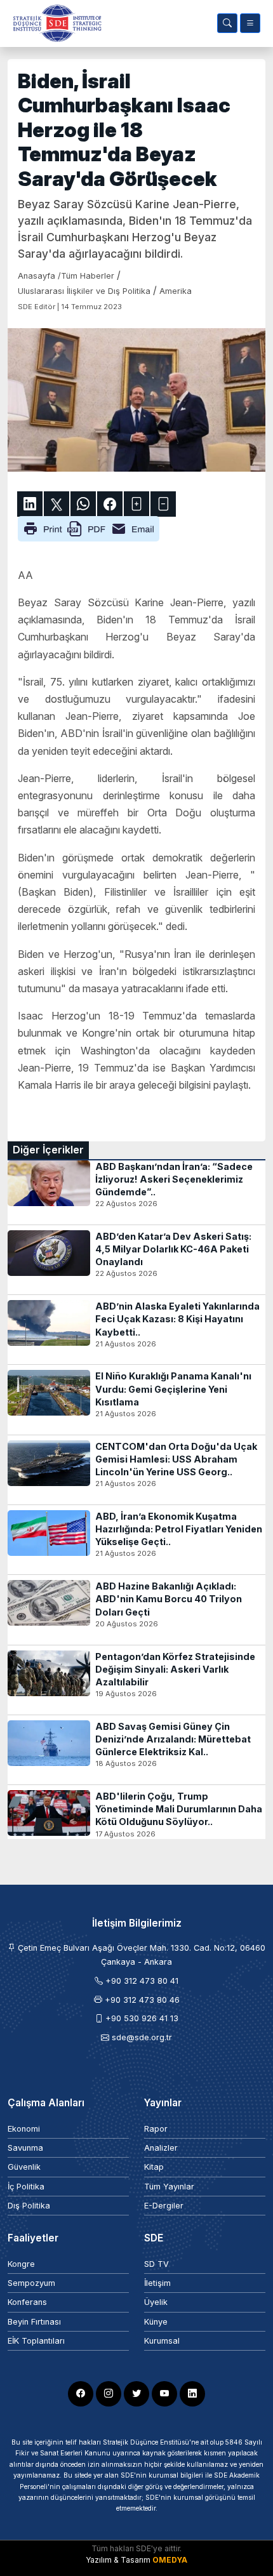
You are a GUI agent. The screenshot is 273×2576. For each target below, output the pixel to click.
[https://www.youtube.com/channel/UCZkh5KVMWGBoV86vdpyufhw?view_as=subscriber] (164, 2394)
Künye (156, 2322)
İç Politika (26, 2187)
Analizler (161, 2148)
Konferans (27, 2302)
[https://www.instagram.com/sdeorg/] (109, 2394)
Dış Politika (29, 2206)
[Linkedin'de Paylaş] (30, 504)
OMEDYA (170, 2560)
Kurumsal (162, 2341)
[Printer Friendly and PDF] (89, 528)
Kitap (154, 2167)
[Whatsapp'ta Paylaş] (83, 504)
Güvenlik (24, 2167)
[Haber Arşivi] (227, 23)
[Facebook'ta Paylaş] (110, 504)
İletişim (157, 2283)
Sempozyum (31, 2283)
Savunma (25, 2148)
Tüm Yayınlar (169, 2187)
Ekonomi (24, 2129)
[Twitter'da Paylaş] (57, 504)
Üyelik (156, 2302)
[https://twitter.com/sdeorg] (136, 2394)
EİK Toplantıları (36, 2341)
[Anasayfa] (55, 23)
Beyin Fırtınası (34, 2322)
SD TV (156, 2264)
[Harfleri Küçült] (163, 504)
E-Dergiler (164, 2206)
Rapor (156, 2129)
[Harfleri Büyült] (136, 504)
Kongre (21, 2264)
